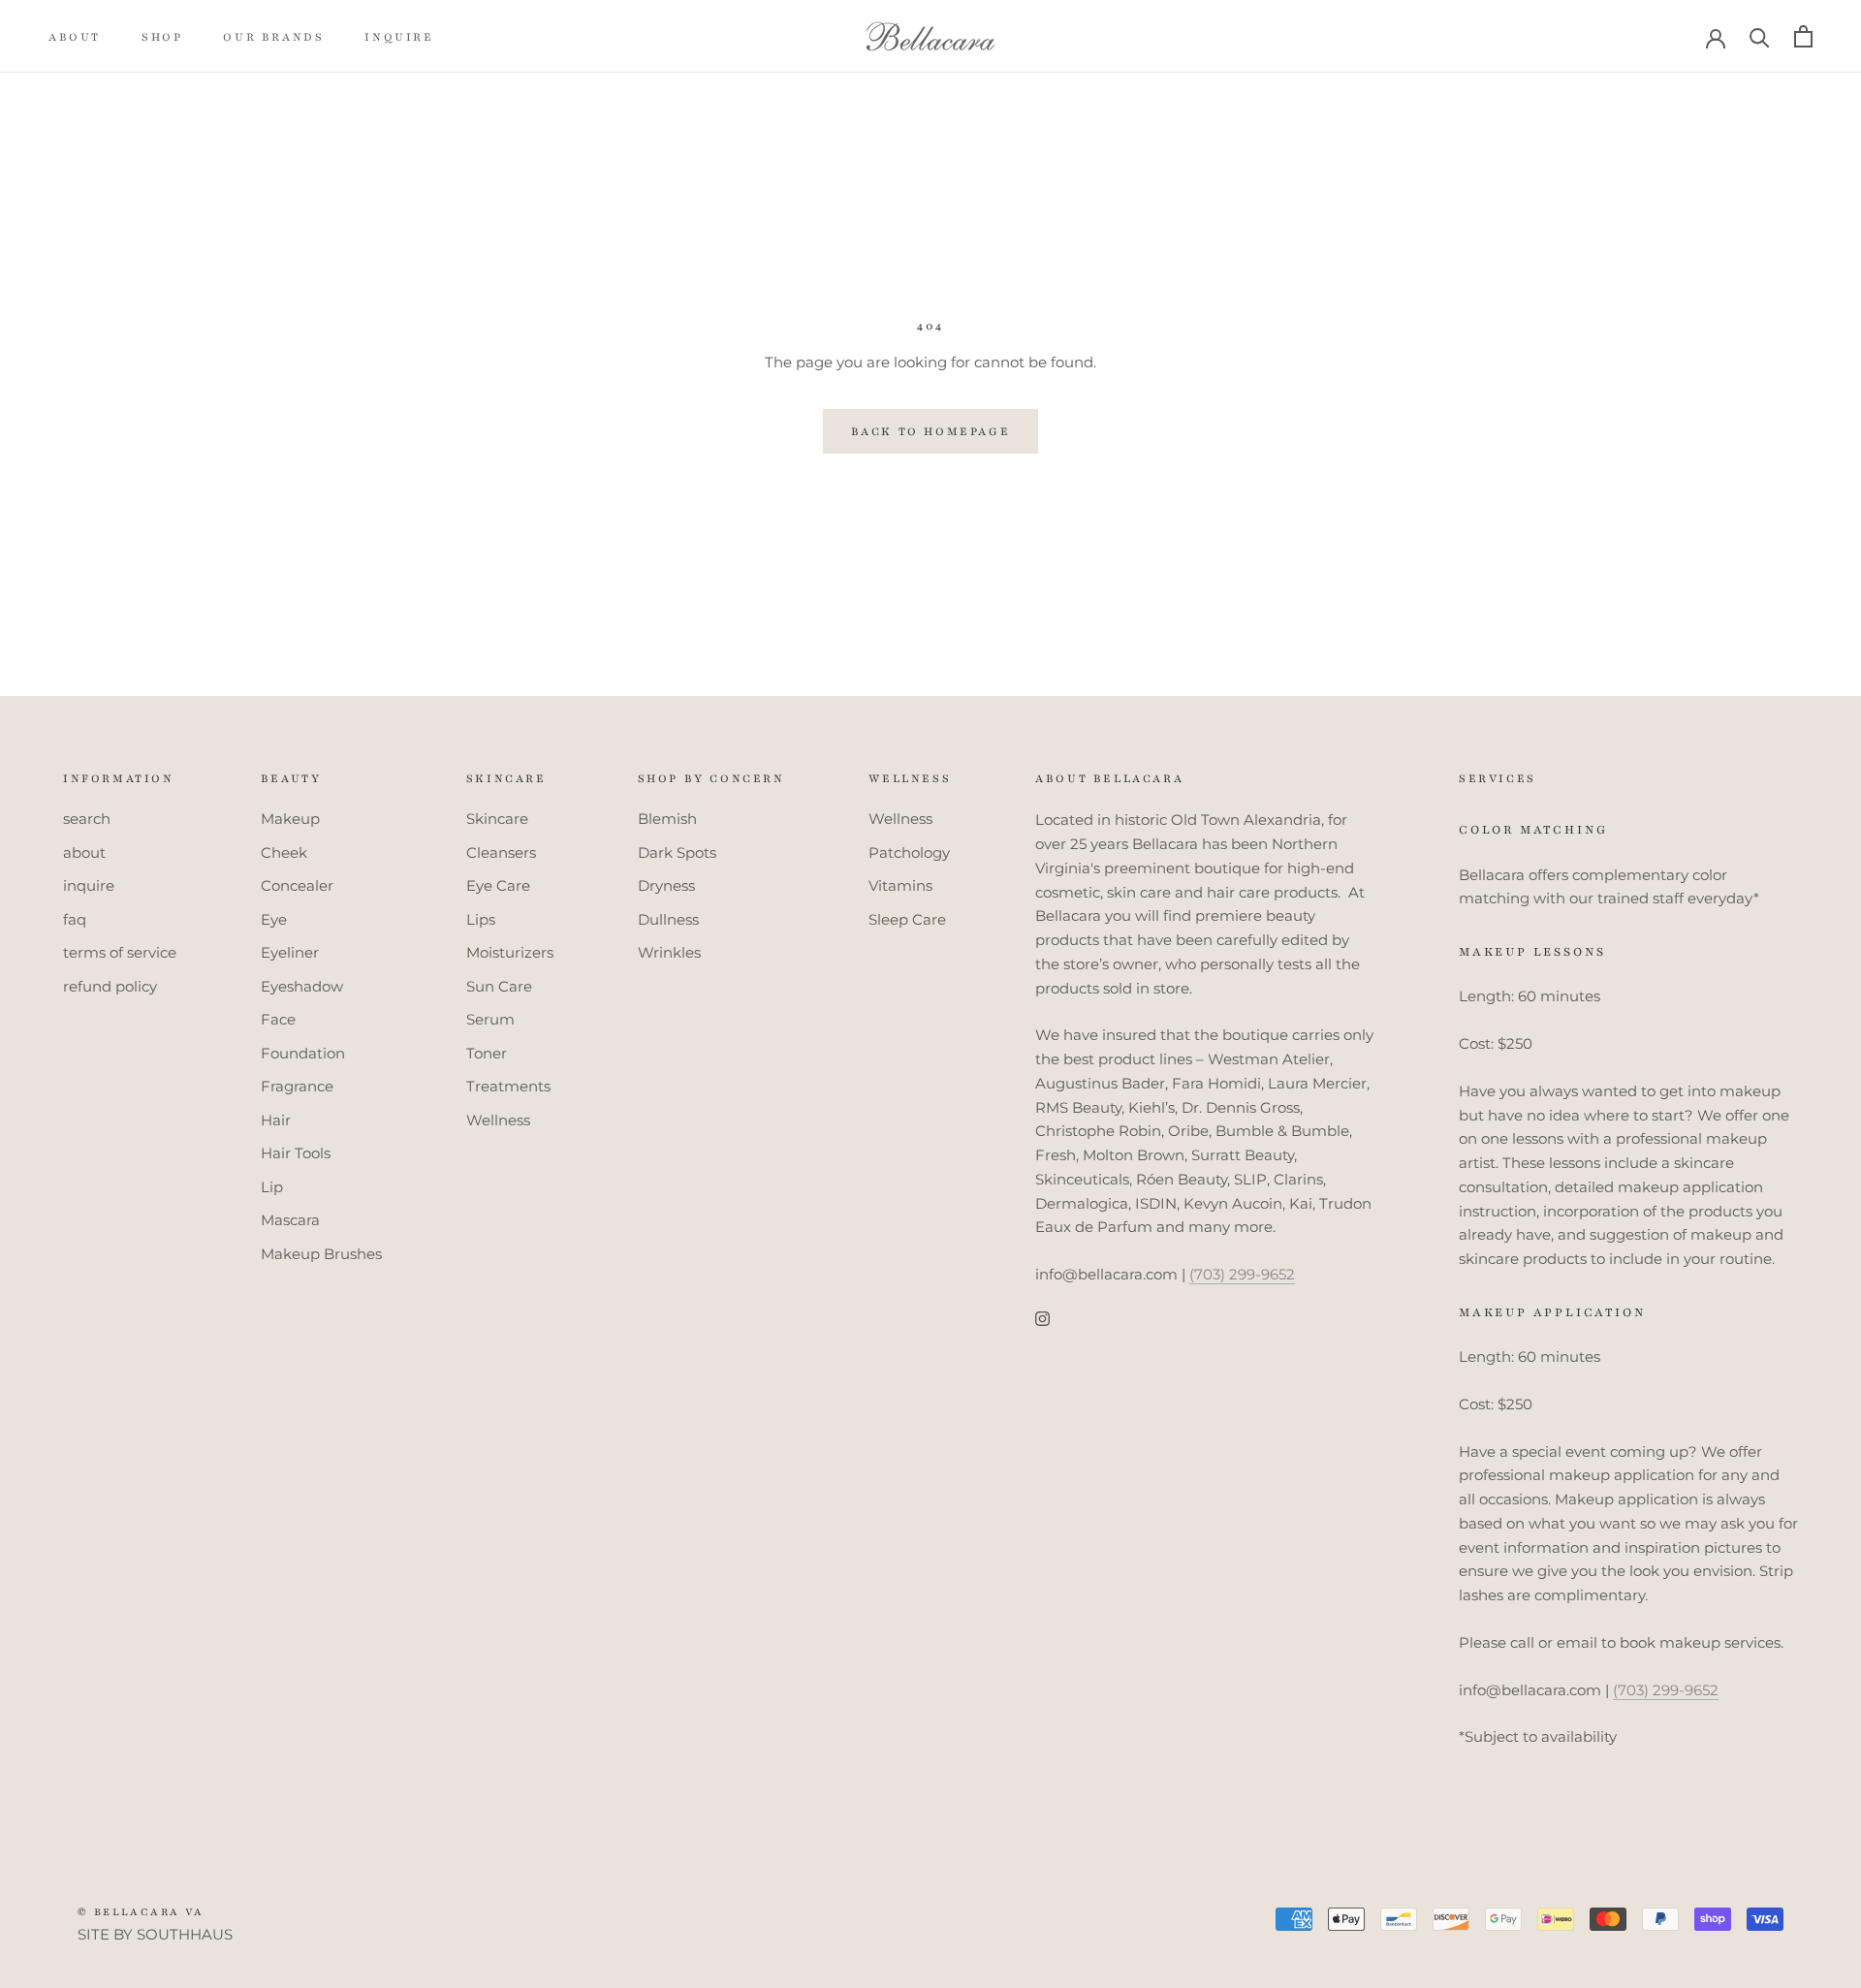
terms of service (120, 952)
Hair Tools (296, 1153)
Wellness (498, 1120)
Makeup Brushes (321, 1254)
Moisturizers (510, 952)
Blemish (667, 819)
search (87, 819)
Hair (276, 1120)
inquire (399, 37)
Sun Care (499, 986)
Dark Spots (677, 852)
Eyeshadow (302, 986)
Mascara (290, 1220)
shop (162, 37)
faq (75, 919)
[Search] (1760, 36)
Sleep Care (907, 919)
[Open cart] (1803, 36)
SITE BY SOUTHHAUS (155, 1934)
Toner (487, 1053)
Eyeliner (290, 952)
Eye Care (498, 885)
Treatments (508, 1086)
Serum (490, 1019)
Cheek (284, 852)
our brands (273, 37)
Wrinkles (669, 952)
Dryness (666, 885)
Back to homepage (931, 431)
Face (278, 1019)
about (75, 37)
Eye (274, 919)
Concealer (297, 885)
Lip (272, 1187)
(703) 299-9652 (1242, 1274)
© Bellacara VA (141, 1912)
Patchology (909, 852)
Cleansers (501, 852)
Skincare (497, 819)
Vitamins (900, 885)
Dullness (668, 919)
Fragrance (297, 1086)
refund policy (110, 986)
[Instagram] (1042, 1319)
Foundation (303, 1053)
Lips (481, 919)
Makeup (290, 819)
